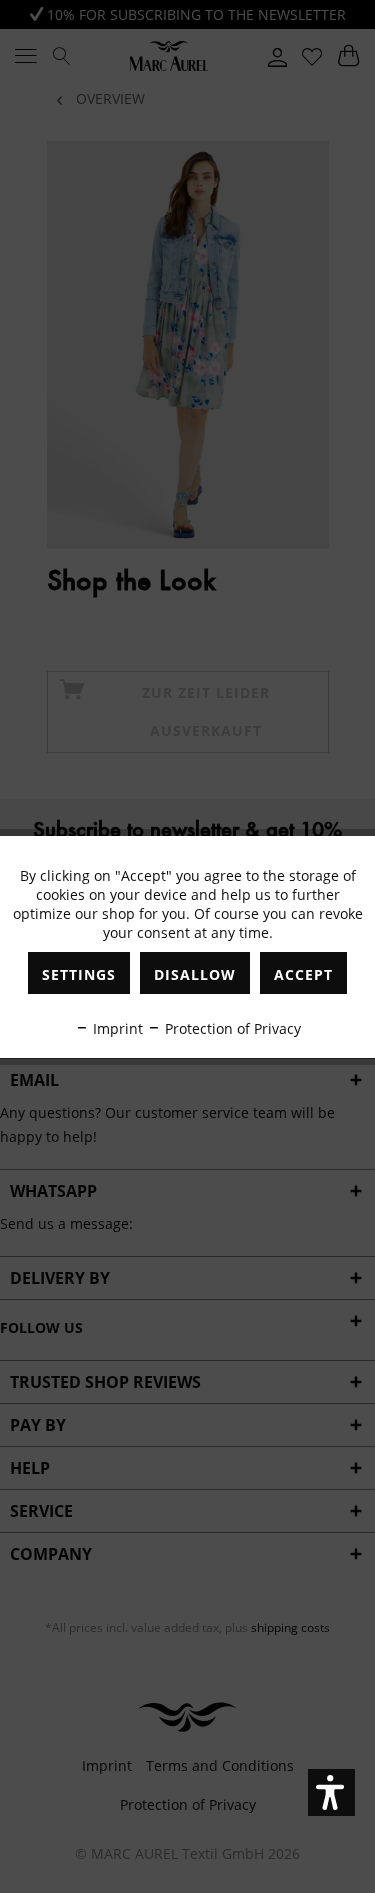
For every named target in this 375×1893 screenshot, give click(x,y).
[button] (331, 1792)
